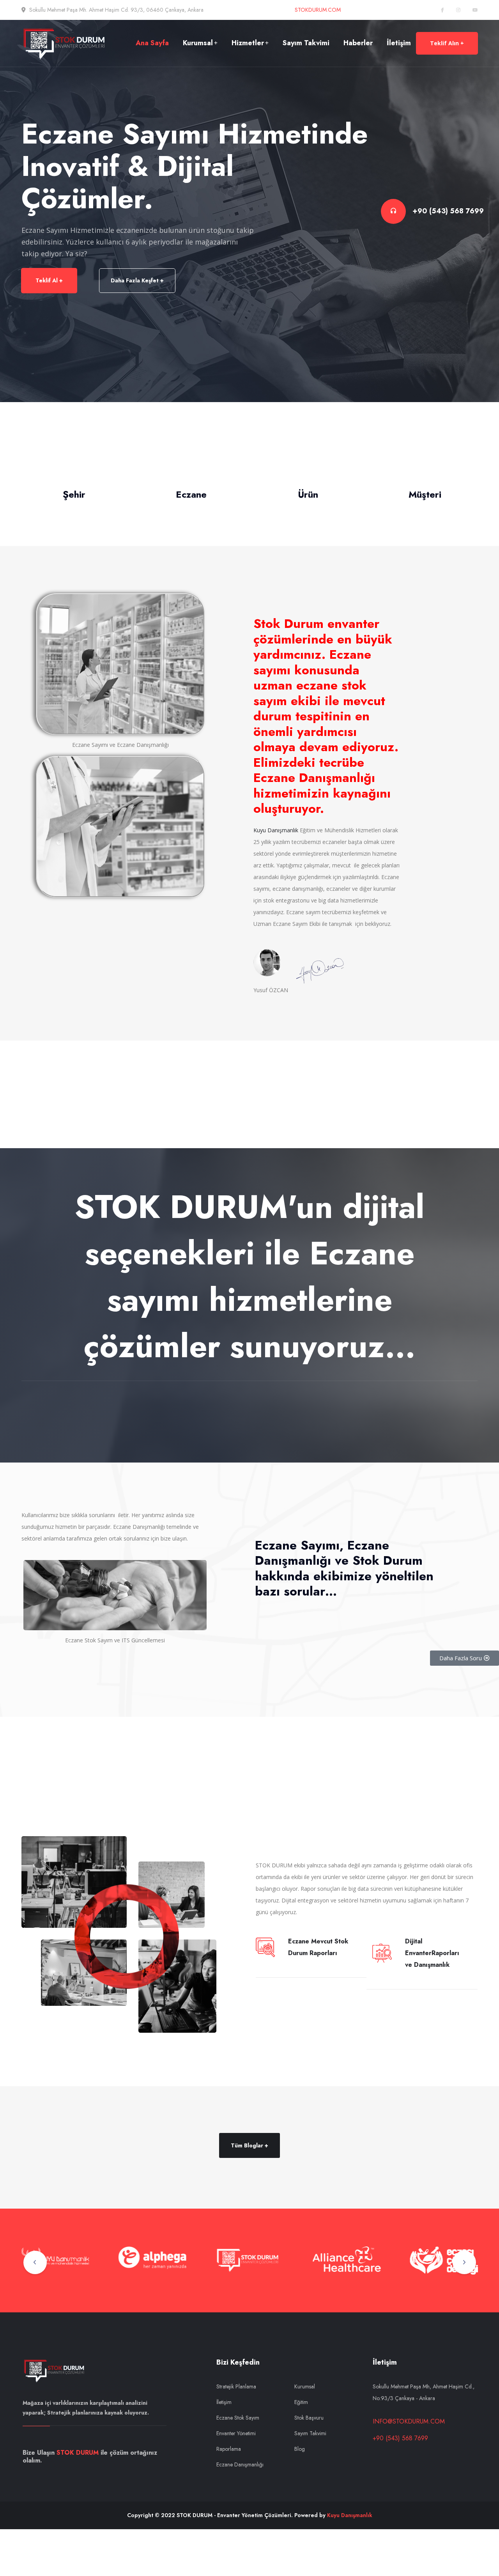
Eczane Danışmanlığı (240, 2464)
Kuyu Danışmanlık (276, 830)
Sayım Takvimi (306, 43)
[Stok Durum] (66, 43)
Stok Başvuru (309, 2418)
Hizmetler (248, 43)
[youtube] (475, 10)
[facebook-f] (442, 10)
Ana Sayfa (152, 43)
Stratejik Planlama (236, 2386)
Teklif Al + (49, 280)
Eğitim (301, 2402)
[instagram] (458, 10)
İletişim (399, 43)
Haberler (358, 43)
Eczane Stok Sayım (238, 2418)
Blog (300, 2449)
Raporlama (229, 2449)
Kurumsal (198, 43)
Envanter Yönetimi (236, 2433)
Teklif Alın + (447, 43)
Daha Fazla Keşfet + (137, 280)
